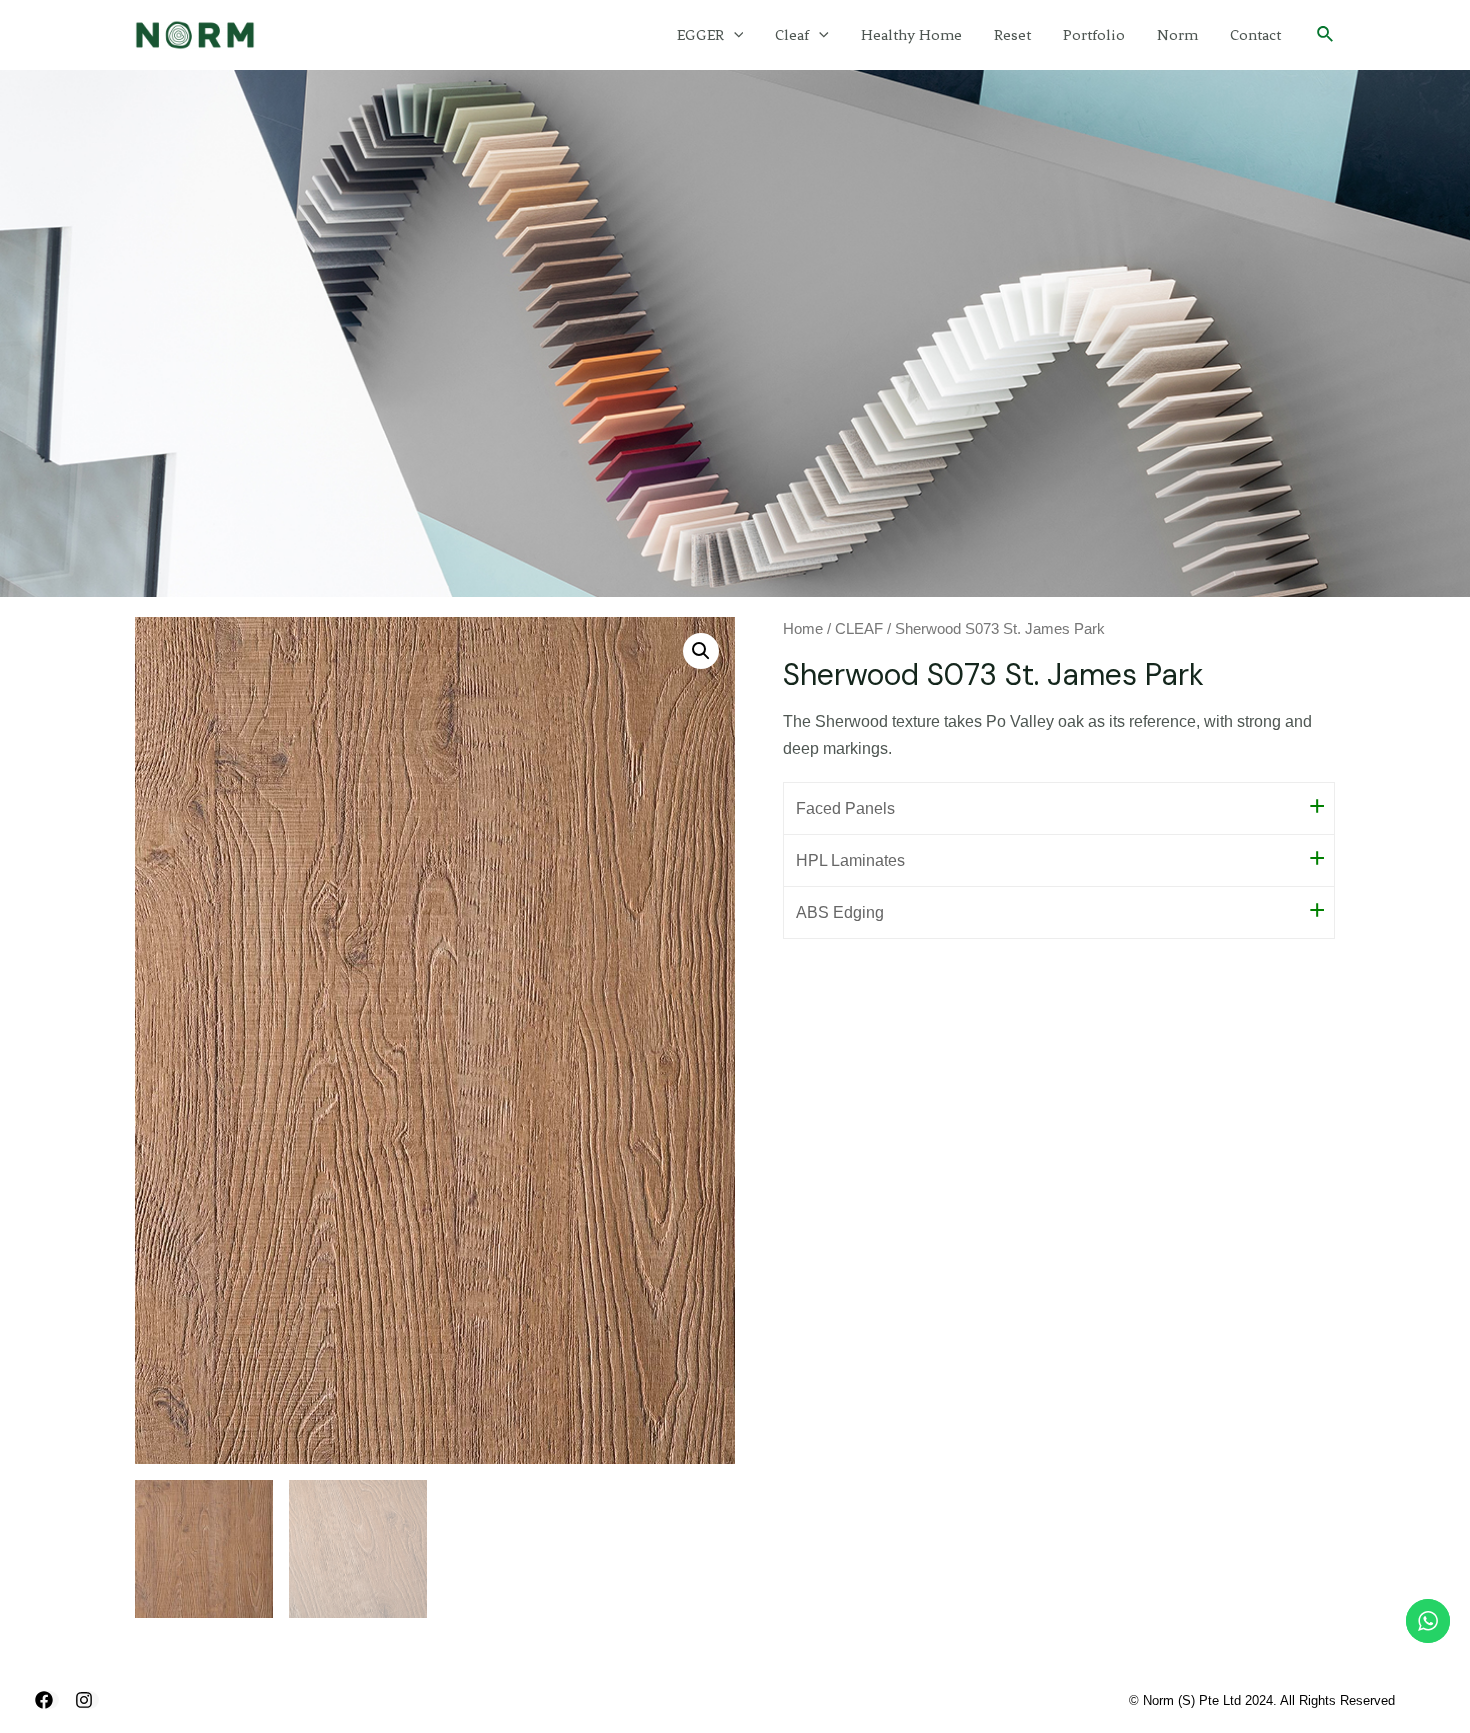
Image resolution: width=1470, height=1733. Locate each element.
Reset (1012, 35)
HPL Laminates (850, 860)
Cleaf (792, 35)
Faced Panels (845, 808)
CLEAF (859, 629)
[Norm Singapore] (195, 33)
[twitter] (87, 1700)
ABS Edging (840, 912)
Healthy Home (911, 35)
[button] (701, 651)
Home (803, 629)
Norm (1177, 35)
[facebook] (47, 1700)
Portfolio (1094, 35)
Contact (1255, 35)
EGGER (700, 35)
